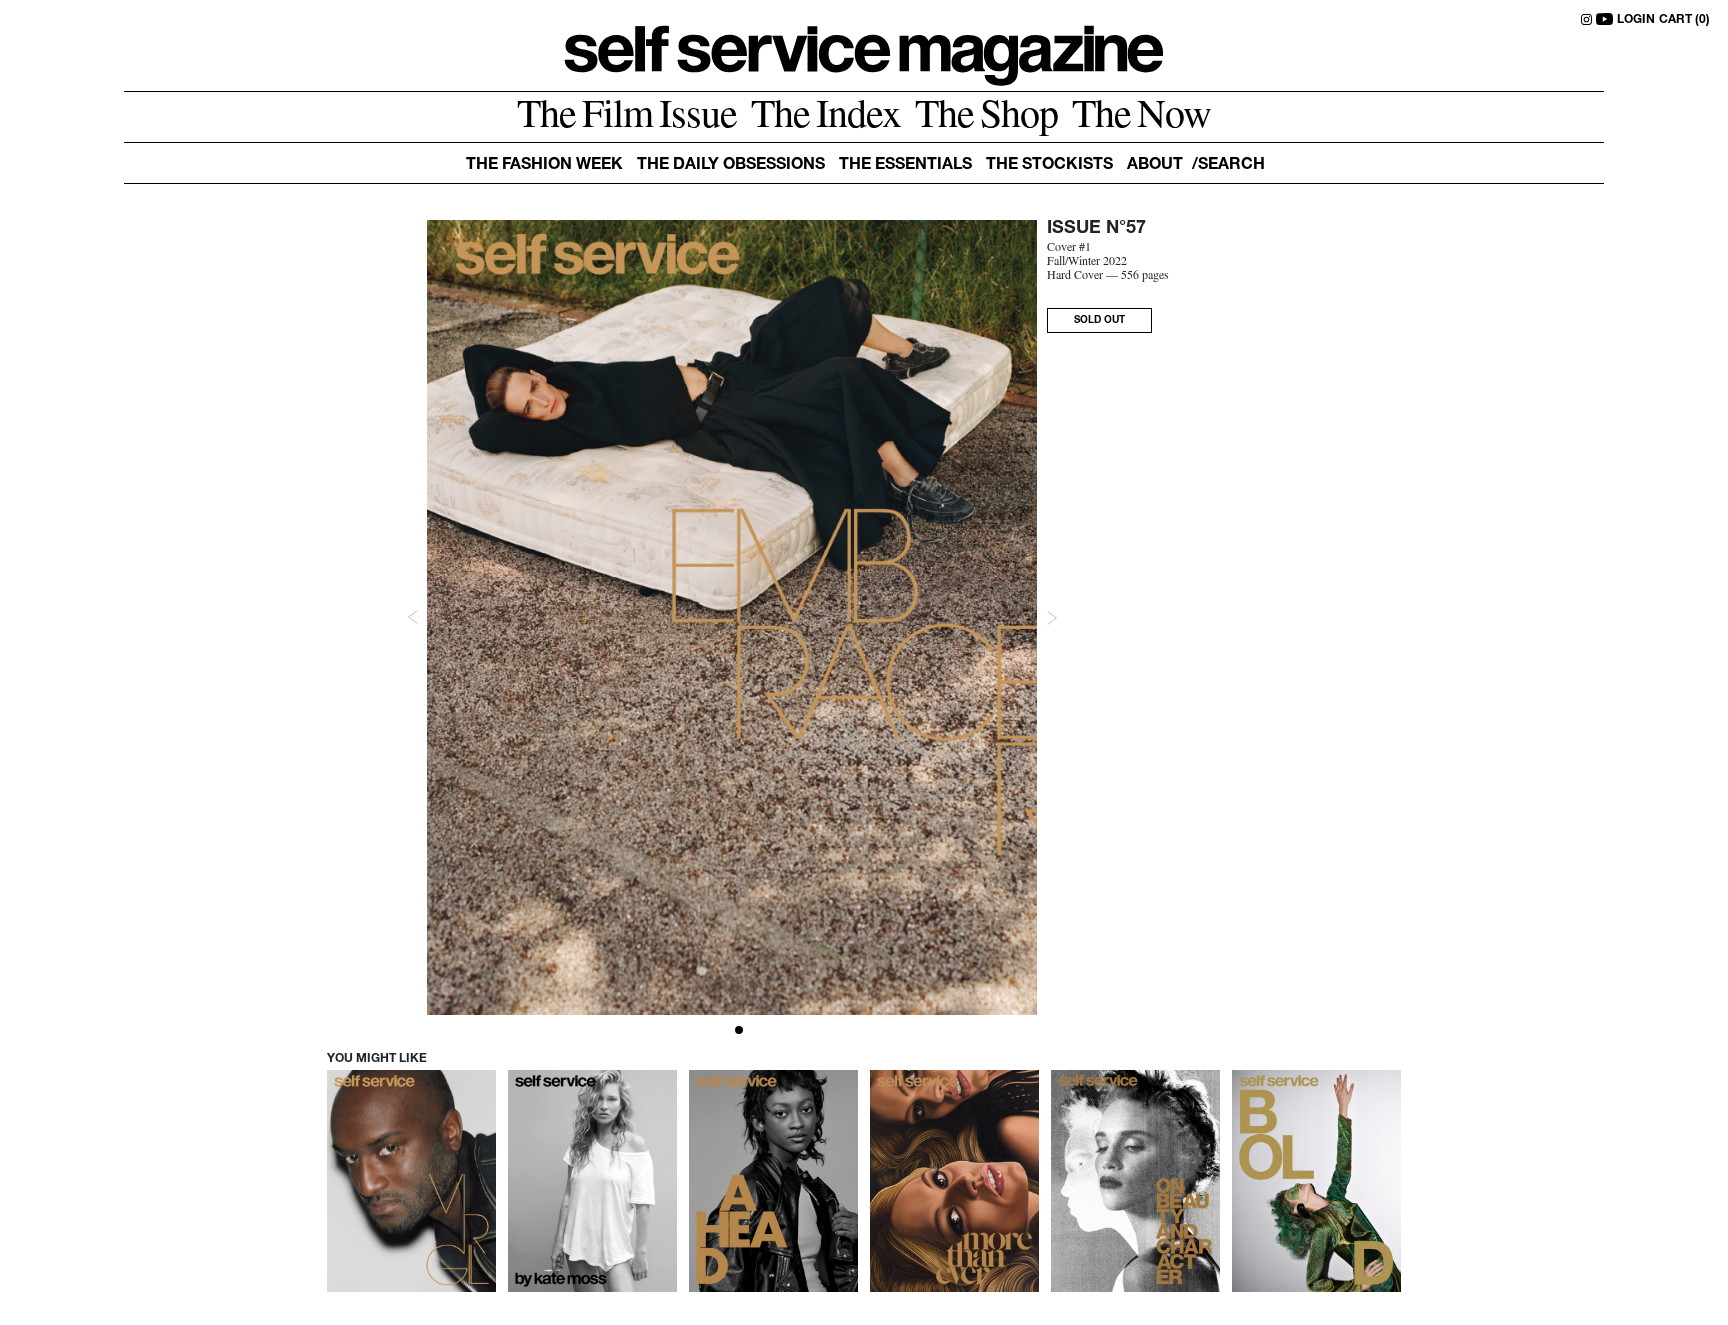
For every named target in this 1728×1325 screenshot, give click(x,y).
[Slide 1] (739, 1030)
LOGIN (1636, 20)
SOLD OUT (1099, 321)
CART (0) (1684, 20)
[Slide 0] (725, 1030)
